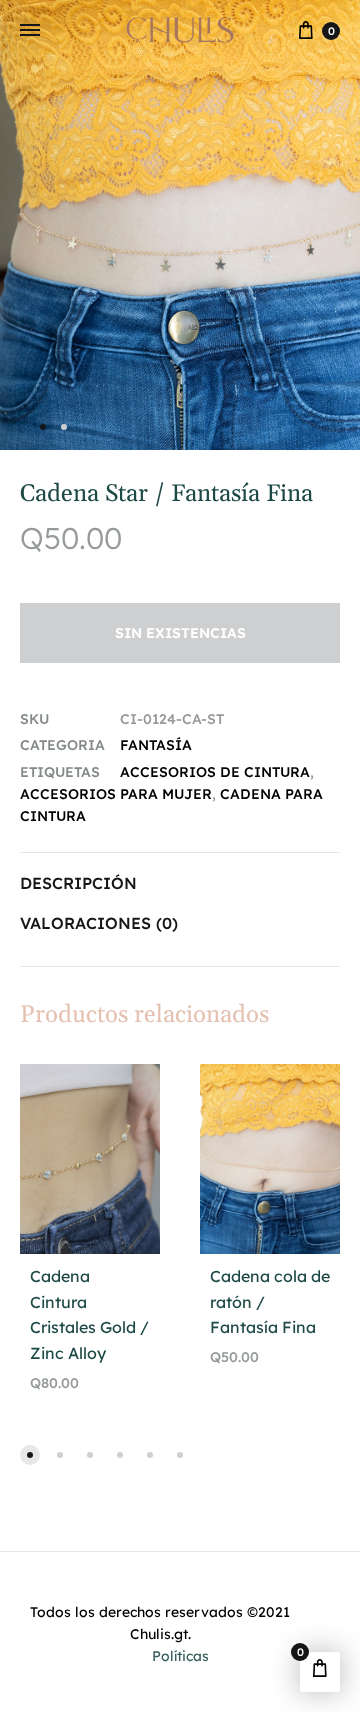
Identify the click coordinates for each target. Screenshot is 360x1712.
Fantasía (156, 745)
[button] (30, 1455)
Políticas (180, 1656)
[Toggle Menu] (30, 31)
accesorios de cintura (215, 772)
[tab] (180, 883)
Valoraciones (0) (99, 923)
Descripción (78, 883)
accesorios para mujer (116, 794)
